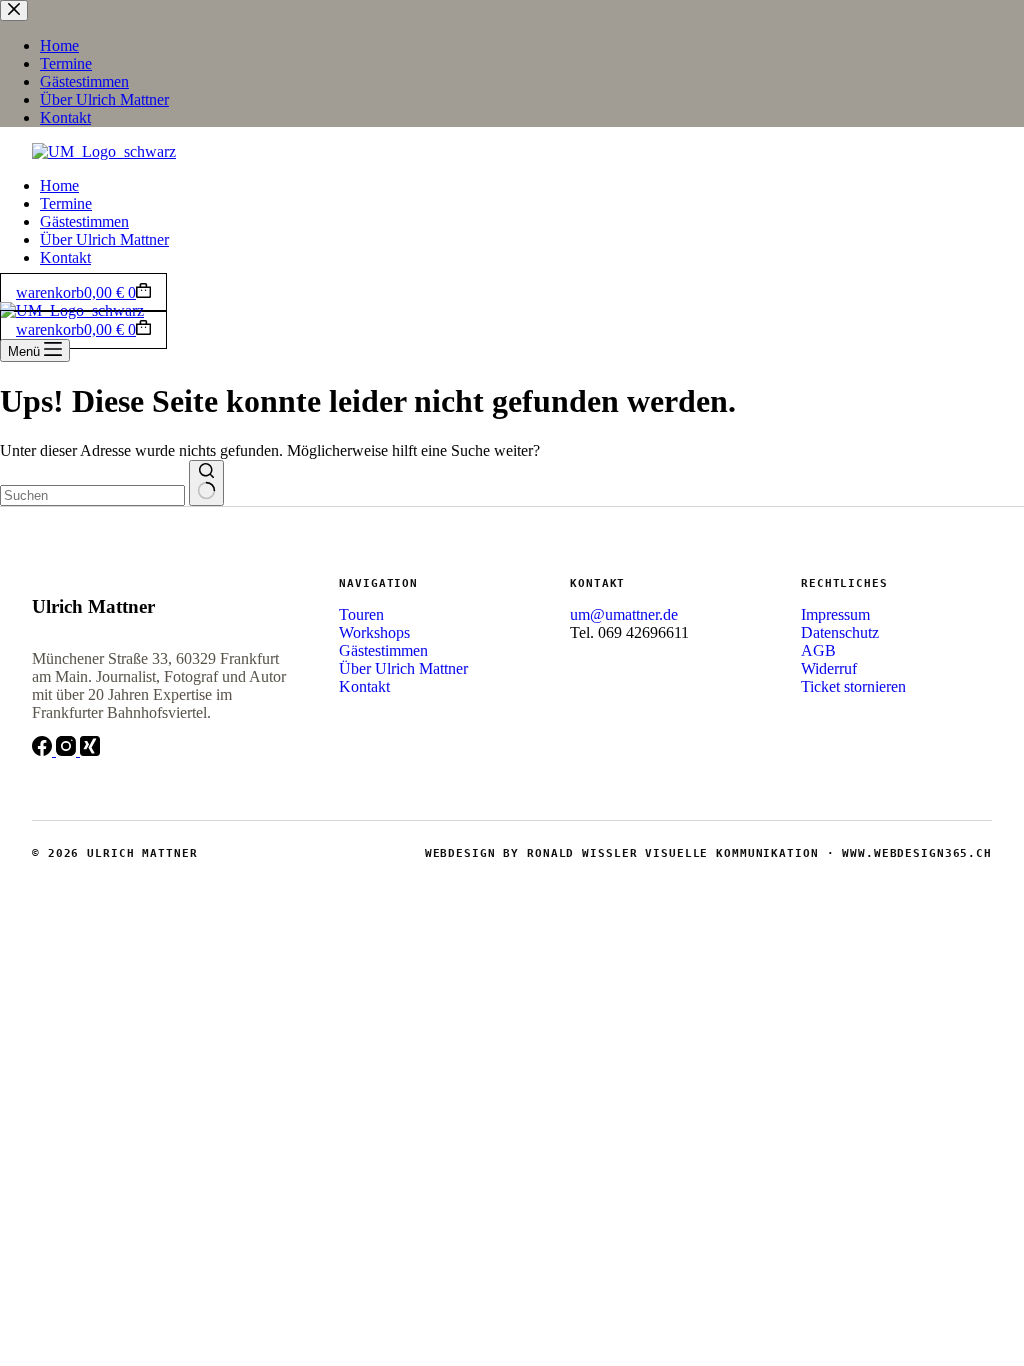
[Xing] (90, 750)
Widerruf (829, 668)
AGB (818, 650)
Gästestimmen (84, 221)
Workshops (374, 632)
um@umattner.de (624, 614)
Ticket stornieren (853, 686)
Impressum (835, 614)
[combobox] (92, 495)
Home (59, 185)
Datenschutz (840, 632)
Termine (66, 203)
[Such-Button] (206, 483)
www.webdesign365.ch (917, 853)
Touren (361, 614)
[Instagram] (68, 750)
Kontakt (65, 257)
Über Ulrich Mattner (104, 239)
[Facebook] (44, 750)
